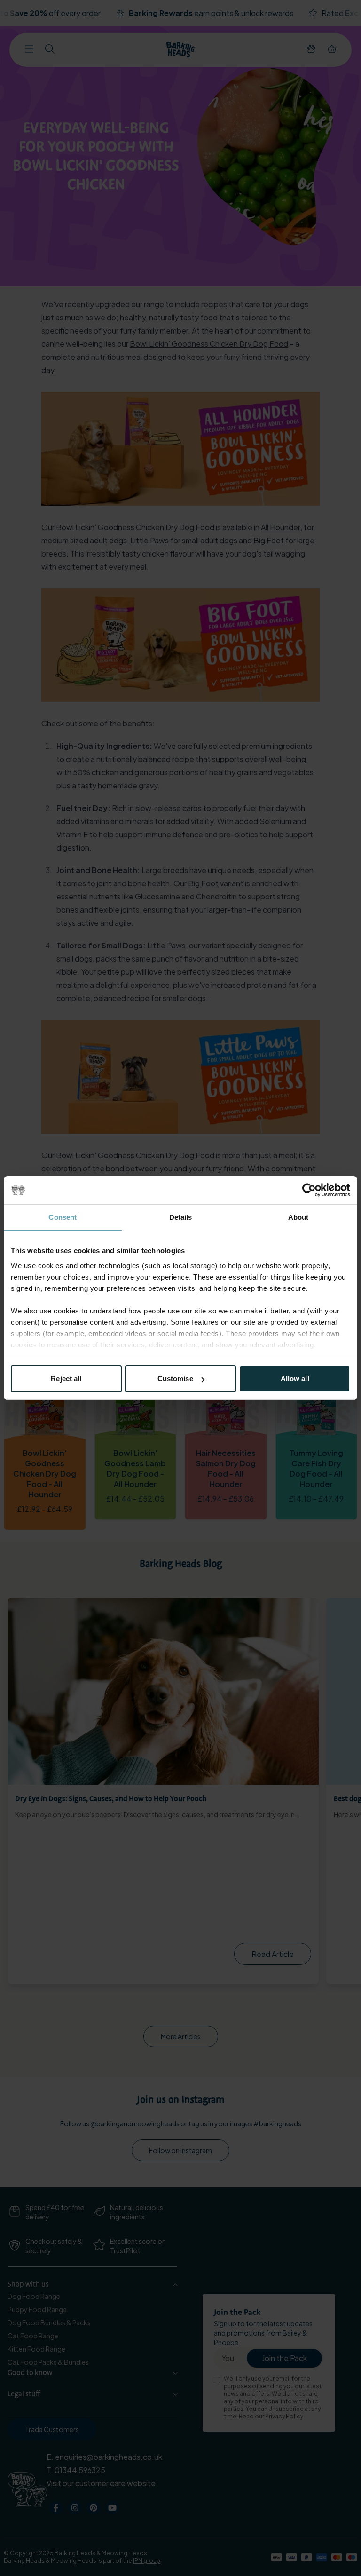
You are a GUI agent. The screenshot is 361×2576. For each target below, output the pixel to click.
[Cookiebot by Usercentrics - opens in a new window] (309, 1190)
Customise (175, 1379)
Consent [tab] (63, 1217)
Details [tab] (181, 1217)
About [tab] (298, 1217)
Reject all (66, 1379)
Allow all (295, 1379)
